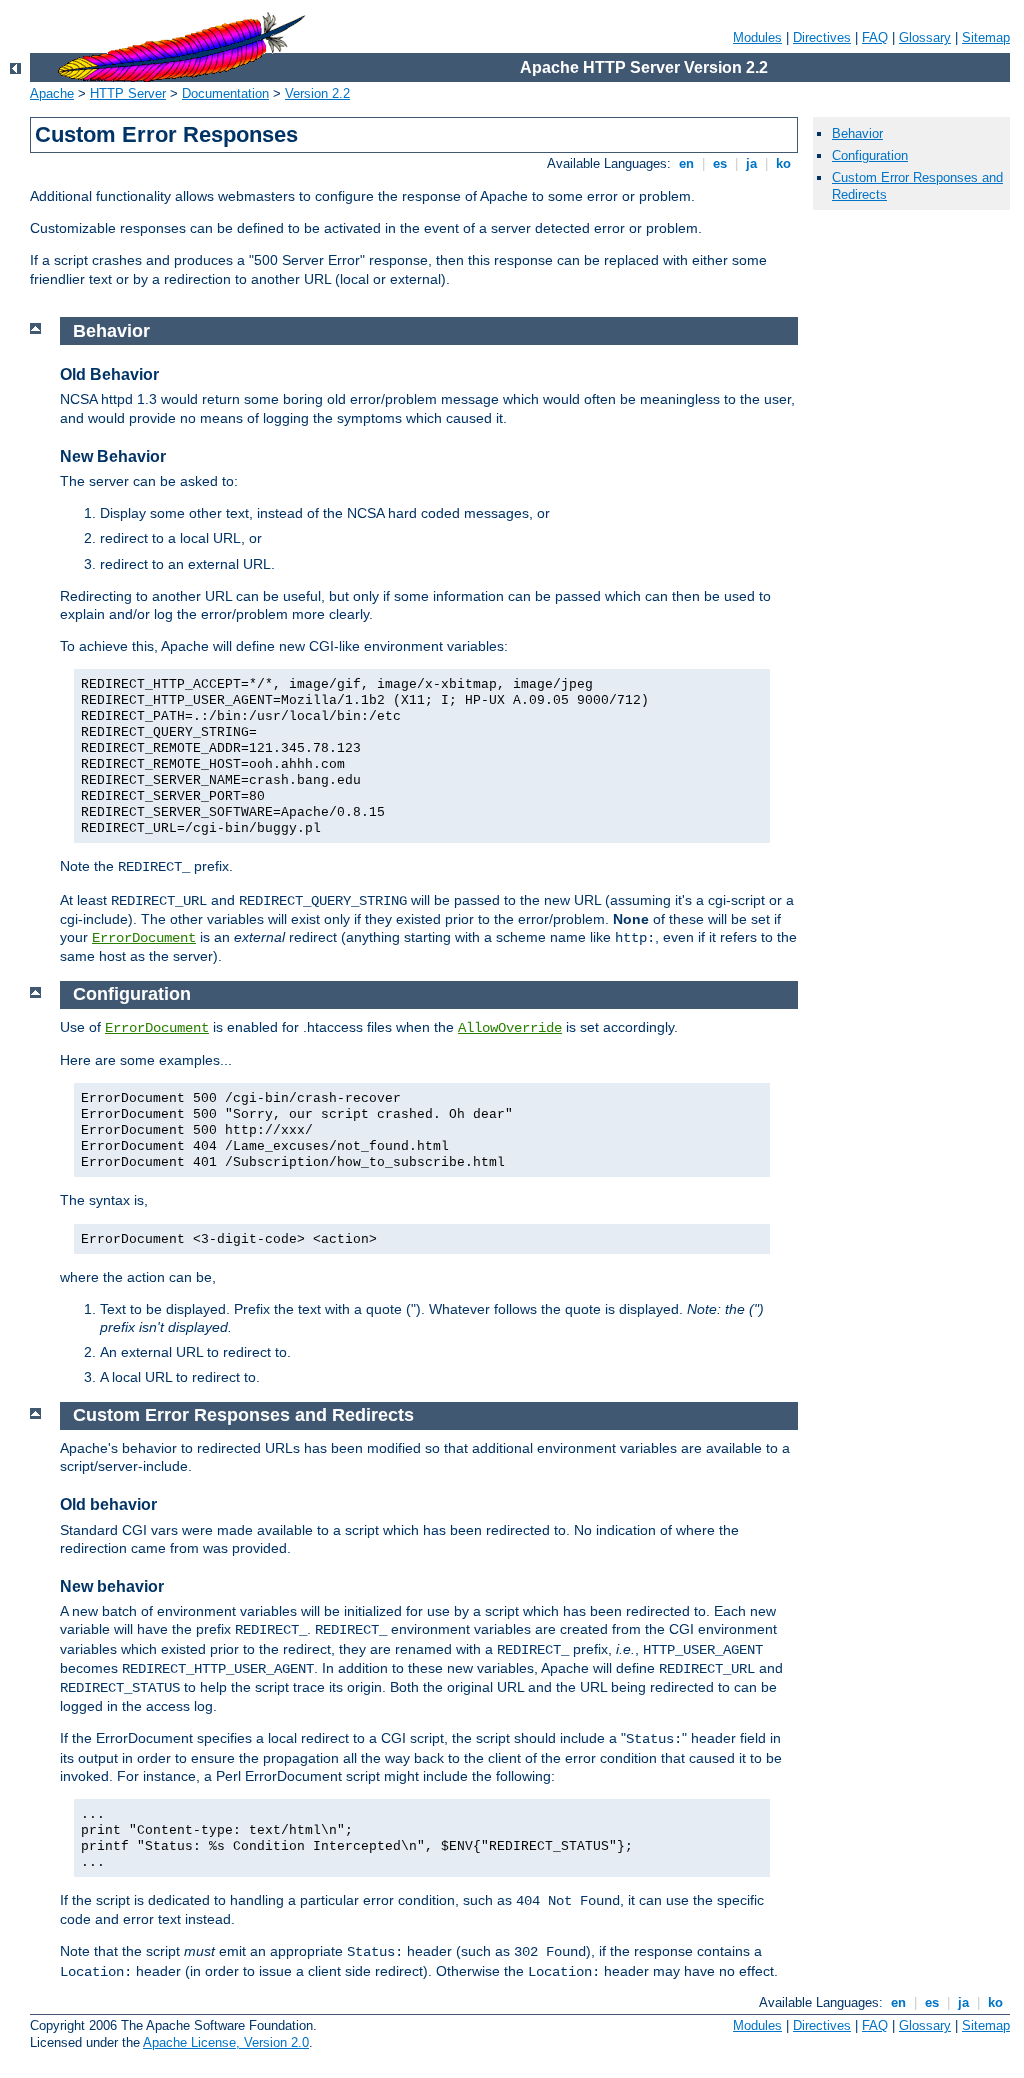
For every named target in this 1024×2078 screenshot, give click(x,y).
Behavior (857, 133)
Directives (822, 37)
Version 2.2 (317, 93)
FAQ (875, 37)
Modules (757, 37)
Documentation (225, 93)
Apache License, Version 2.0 (226, 2042)
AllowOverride (510, 1028)
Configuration (870, 155)
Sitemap (986, 37)
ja (751, 163)
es (720, 163)
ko (783, 163)
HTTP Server (128, 93)
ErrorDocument (144, 938)
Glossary (925, 37)
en (686, 163)
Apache (52, 93)
